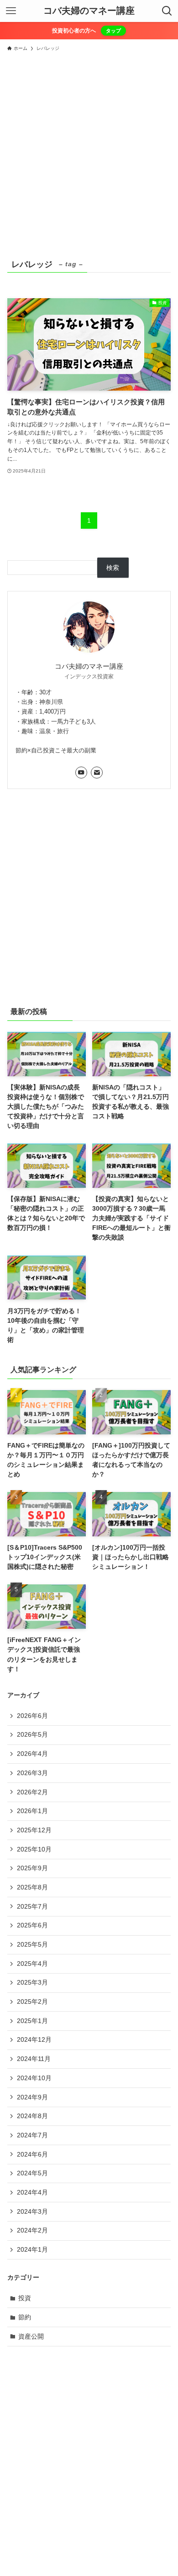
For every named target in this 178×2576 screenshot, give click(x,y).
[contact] (97, 773)
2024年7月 (32, 2135)
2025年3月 (32, 1982)
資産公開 (31, 2336)
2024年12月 (34, 2039)
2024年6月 (32, 2154)
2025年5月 (32, 1944)
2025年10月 (34, 1849)
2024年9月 (32, 2097)
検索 (113, 568)
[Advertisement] (89, 150)
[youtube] (81, 773)
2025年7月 (32, 1906)
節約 (25, 2317)
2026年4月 (32, 1754)
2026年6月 (32, 1716)
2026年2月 (32, 1792)
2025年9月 (32, 1868)
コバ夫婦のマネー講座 (89, 11)
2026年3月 (32, 1773)
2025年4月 (32, 1964)
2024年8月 (32, 2116)
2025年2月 (32, 2002)
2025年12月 (34, 1830)
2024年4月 (32, 2192)
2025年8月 (32, 1887)
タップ (113, 31)
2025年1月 (32, 2021)
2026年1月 (32, 1811)
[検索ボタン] (167, 11)
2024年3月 (32, 2211)
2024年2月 (32, 2230)
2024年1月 (32, 2249)
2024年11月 (34, 2059)
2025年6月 (32, 1925)
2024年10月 (34, 2078)
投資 (25, 2298)
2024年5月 (32, 2173)
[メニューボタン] (11, 11)
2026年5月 (32, 1734)
